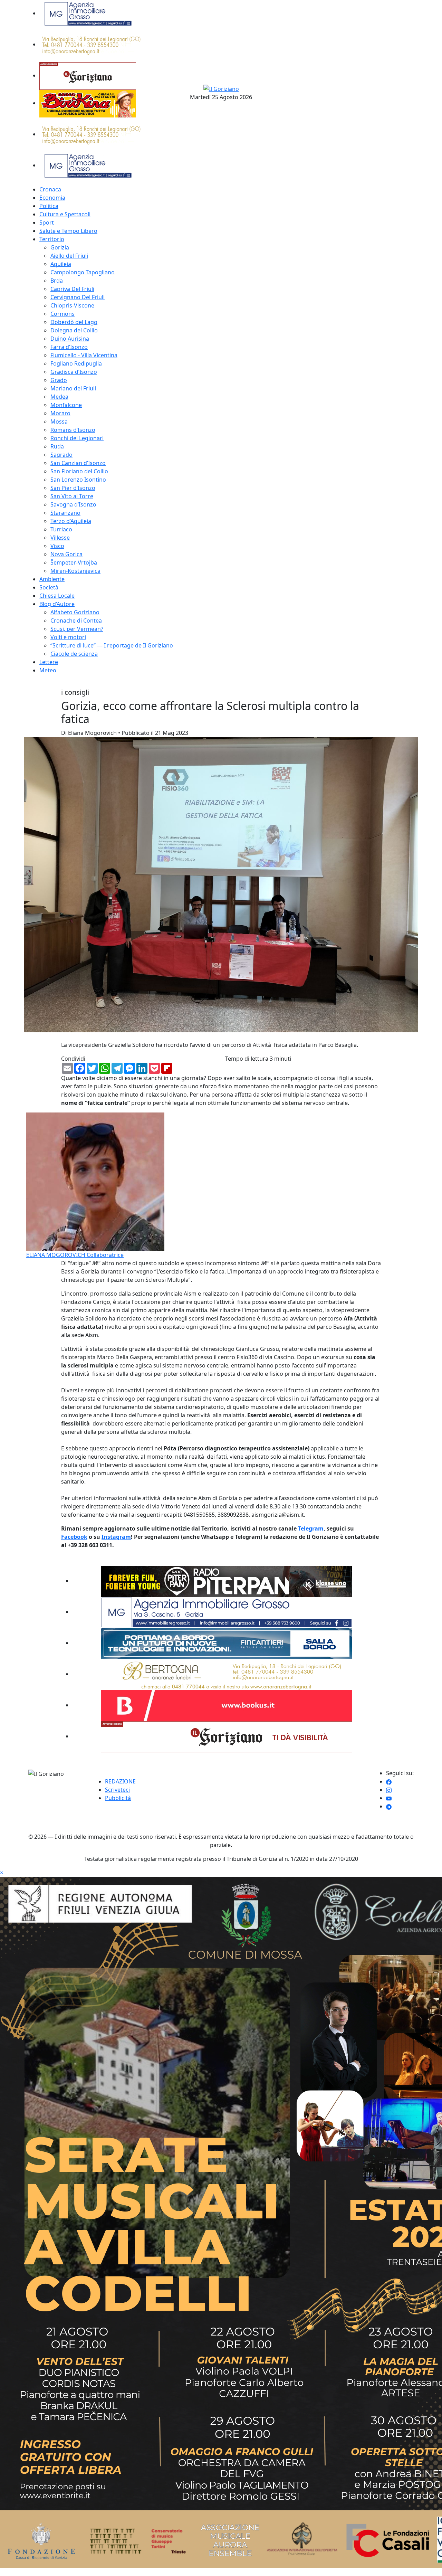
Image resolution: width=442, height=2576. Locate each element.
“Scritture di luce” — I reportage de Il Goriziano (112, 645)
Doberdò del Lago (74, 322)
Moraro (60, 413)
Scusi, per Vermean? (77, 629)
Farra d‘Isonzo (69, 347)
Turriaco (61, 529)
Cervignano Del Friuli (78, 297)
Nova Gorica (66, 554)
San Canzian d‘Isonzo (78, 463)
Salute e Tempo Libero (68, 231)
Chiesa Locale (57, 596)
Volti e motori (68, 637)
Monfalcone (66, 405)
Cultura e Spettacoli (65, 214)
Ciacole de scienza (74, 654)
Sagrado (61, 455)
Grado (59, 380)
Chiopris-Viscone (72, 305)
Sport (47, 222)
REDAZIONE (120, 1781)
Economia (52, 198)
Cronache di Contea (76, 621)
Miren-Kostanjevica (75, 571)
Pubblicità (118, 1798)
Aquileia (61, 264)
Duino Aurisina (70, 339)
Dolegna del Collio (74, 330)
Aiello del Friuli (69, 256)
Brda (57, 281)
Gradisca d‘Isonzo (74, 372)
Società (49, 587)
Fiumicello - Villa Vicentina (84, 355)
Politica (49, 206)
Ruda (57, 446)
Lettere (49, 662)
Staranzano (65, 513)
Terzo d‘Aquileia (71, 521)
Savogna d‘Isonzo (73, 504)
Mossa (59, 422)
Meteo (48, 670)
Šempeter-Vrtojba (74, 562)
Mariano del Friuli (73, 388)
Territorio (52, 239)
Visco (57, 546)
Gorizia (60, 247)
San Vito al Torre (72, 496)
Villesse (60, 538)
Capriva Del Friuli (72, 289)
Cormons (63, 314)
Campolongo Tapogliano (83, 272)
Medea (59, 397)
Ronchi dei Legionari (77, 438)
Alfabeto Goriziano (75, 612)
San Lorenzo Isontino (78, 480)
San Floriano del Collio (79, 471)
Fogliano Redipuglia (76, 363)
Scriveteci (117, 1790)
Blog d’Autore (57, 604)
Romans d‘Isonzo (73, 430)
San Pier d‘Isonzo (73, 488)
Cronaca (50, 189)
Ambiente (52, 579)
